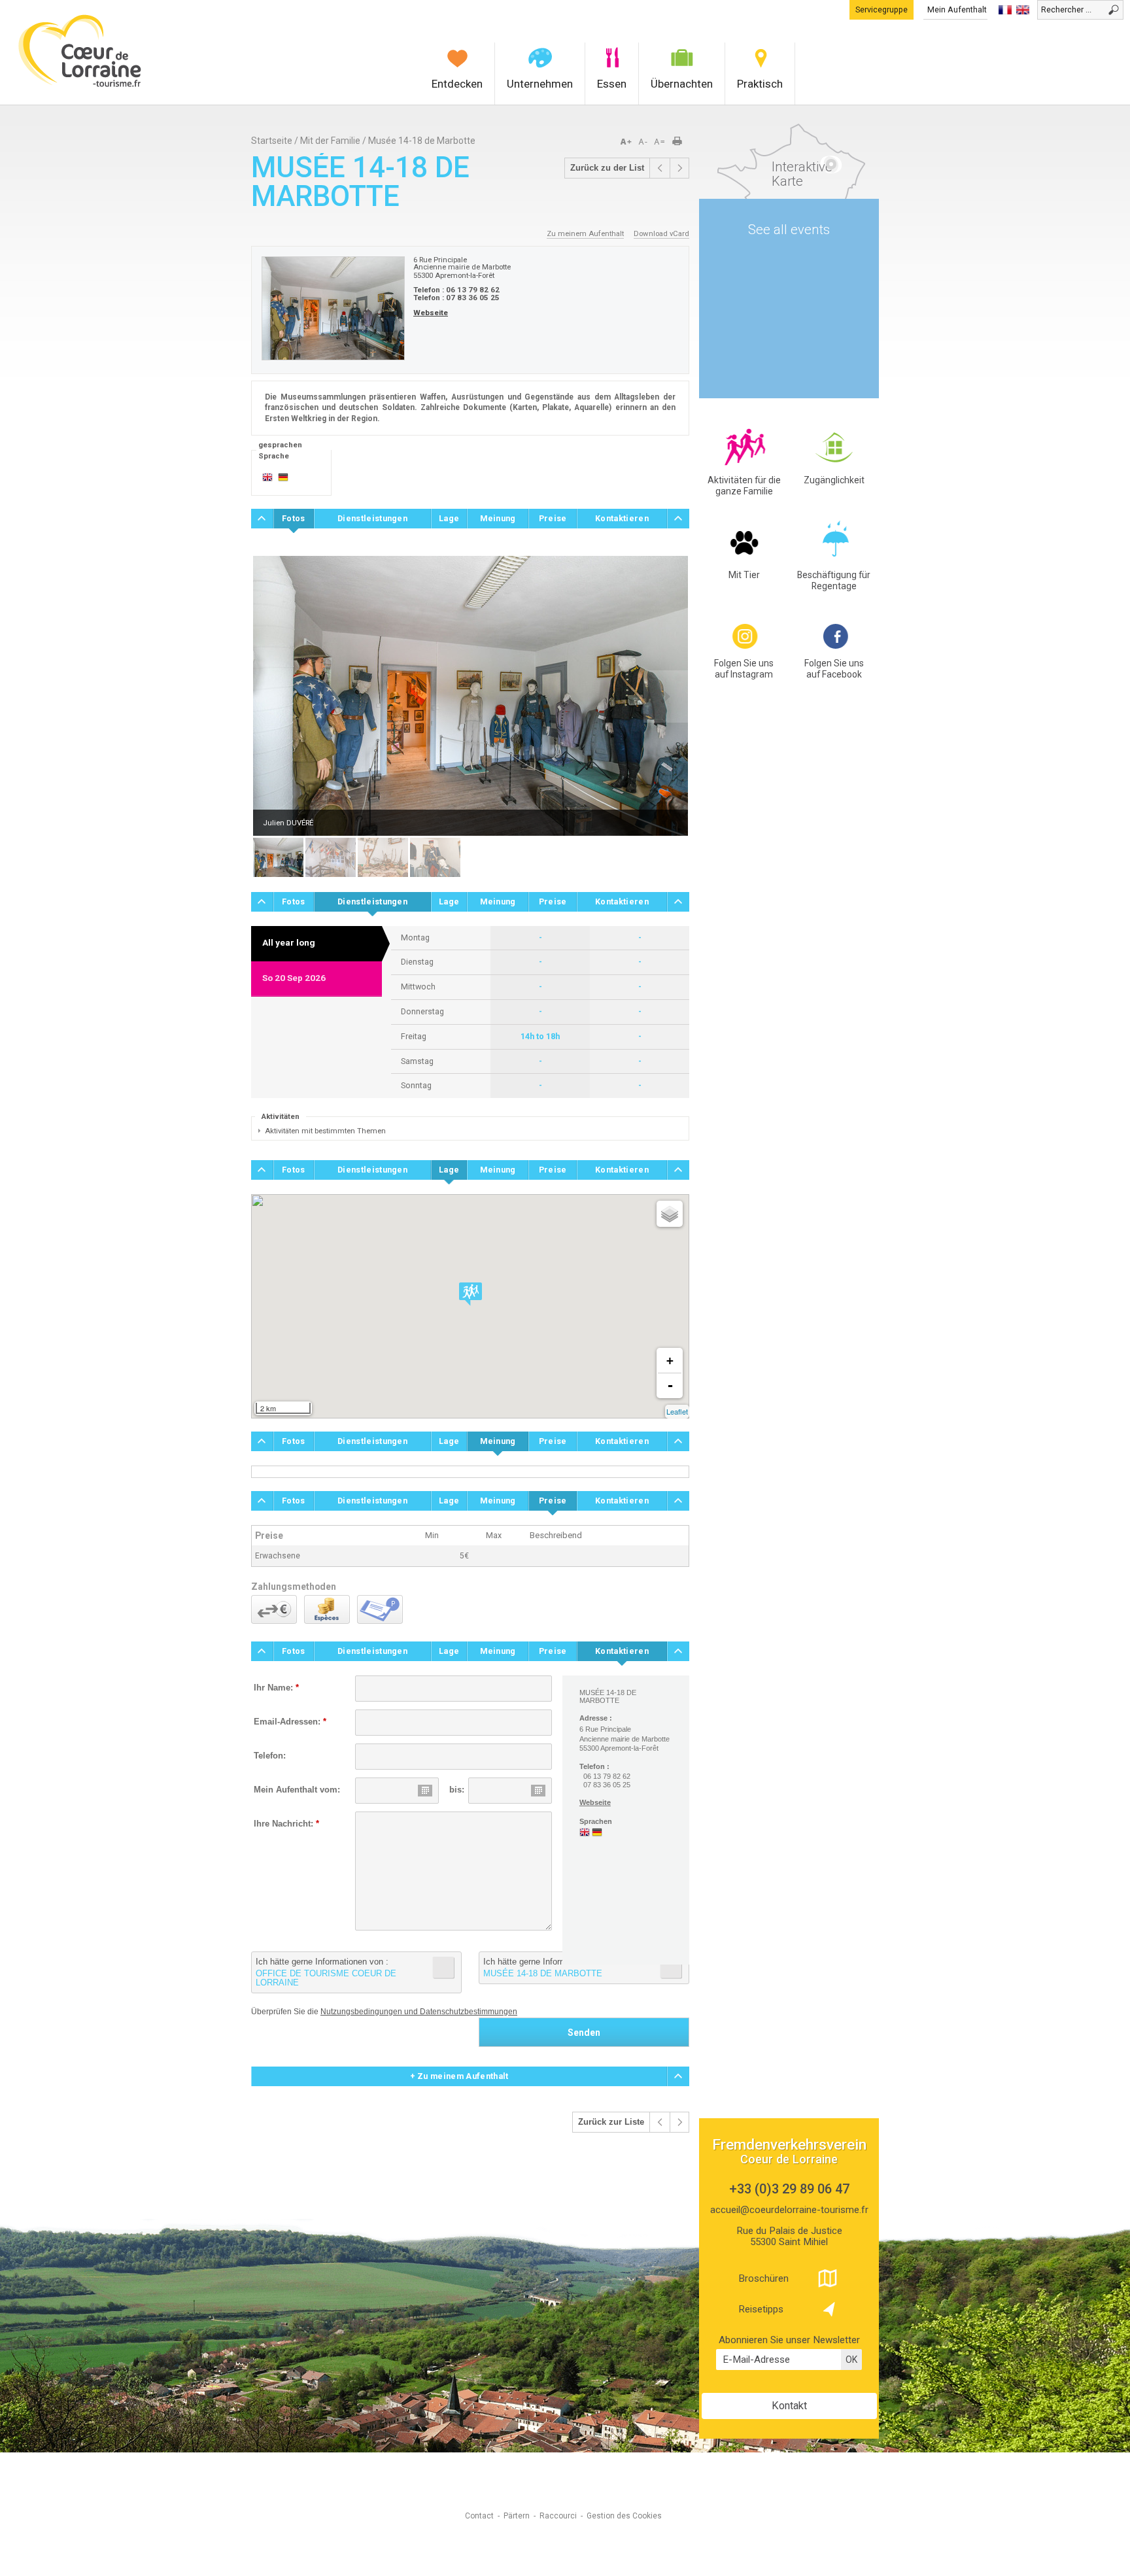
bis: (457, 1790)
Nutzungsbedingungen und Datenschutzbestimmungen (419, 2012)
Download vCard (661, 233)
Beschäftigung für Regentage (834, 580)
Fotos (294, 518)
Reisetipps (761, 2309)
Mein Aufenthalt (957, 9)
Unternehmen (540, 84)
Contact (479, 2516)
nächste (679, 168)
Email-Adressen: (290, 1722)
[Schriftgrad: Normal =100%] (660, 142)
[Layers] (670, 1214)
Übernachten (682, 84)
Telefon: (270, 1756)
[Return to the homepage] (80, 85)
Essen (612, 84)
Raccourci (558, 2516)
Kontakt (789, 2406)
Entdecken (457, 84)
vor (660, 168)
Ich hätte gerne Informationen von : (326, 1972)
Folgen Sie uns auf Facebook (834, 669)
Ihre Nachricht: (286, 1824)
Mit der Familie (330, 141)
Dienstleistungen (372, 518)
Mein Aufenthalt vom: (297, 1790)
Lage (449, 518)
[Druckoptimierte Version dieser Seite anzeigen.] (681, 142)
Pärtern (517, 2516)
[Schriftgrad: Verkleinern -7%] (644, 142)
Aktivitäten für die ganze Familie (744, 486)
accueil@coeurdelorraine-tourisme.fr (789, 2210)
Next (666, 696)
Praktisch (760, 84)
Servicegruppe (882, 9)
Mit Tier (744, 575)
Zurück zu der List (607, 168)
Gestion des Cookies (624, 2516)
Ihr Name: (276, 1688)
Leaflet (677, 1411)
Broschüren (763, 2278)
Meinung (498, 518)
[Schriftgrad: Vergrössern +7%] (628, 142)
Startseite (272, 141)
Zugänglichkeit (834, 480)
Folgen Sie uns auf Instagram (744, 669)
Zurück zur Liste (611, 2122)
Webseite (431, 313)
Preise (553, 518)
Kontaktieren (622, 518)
